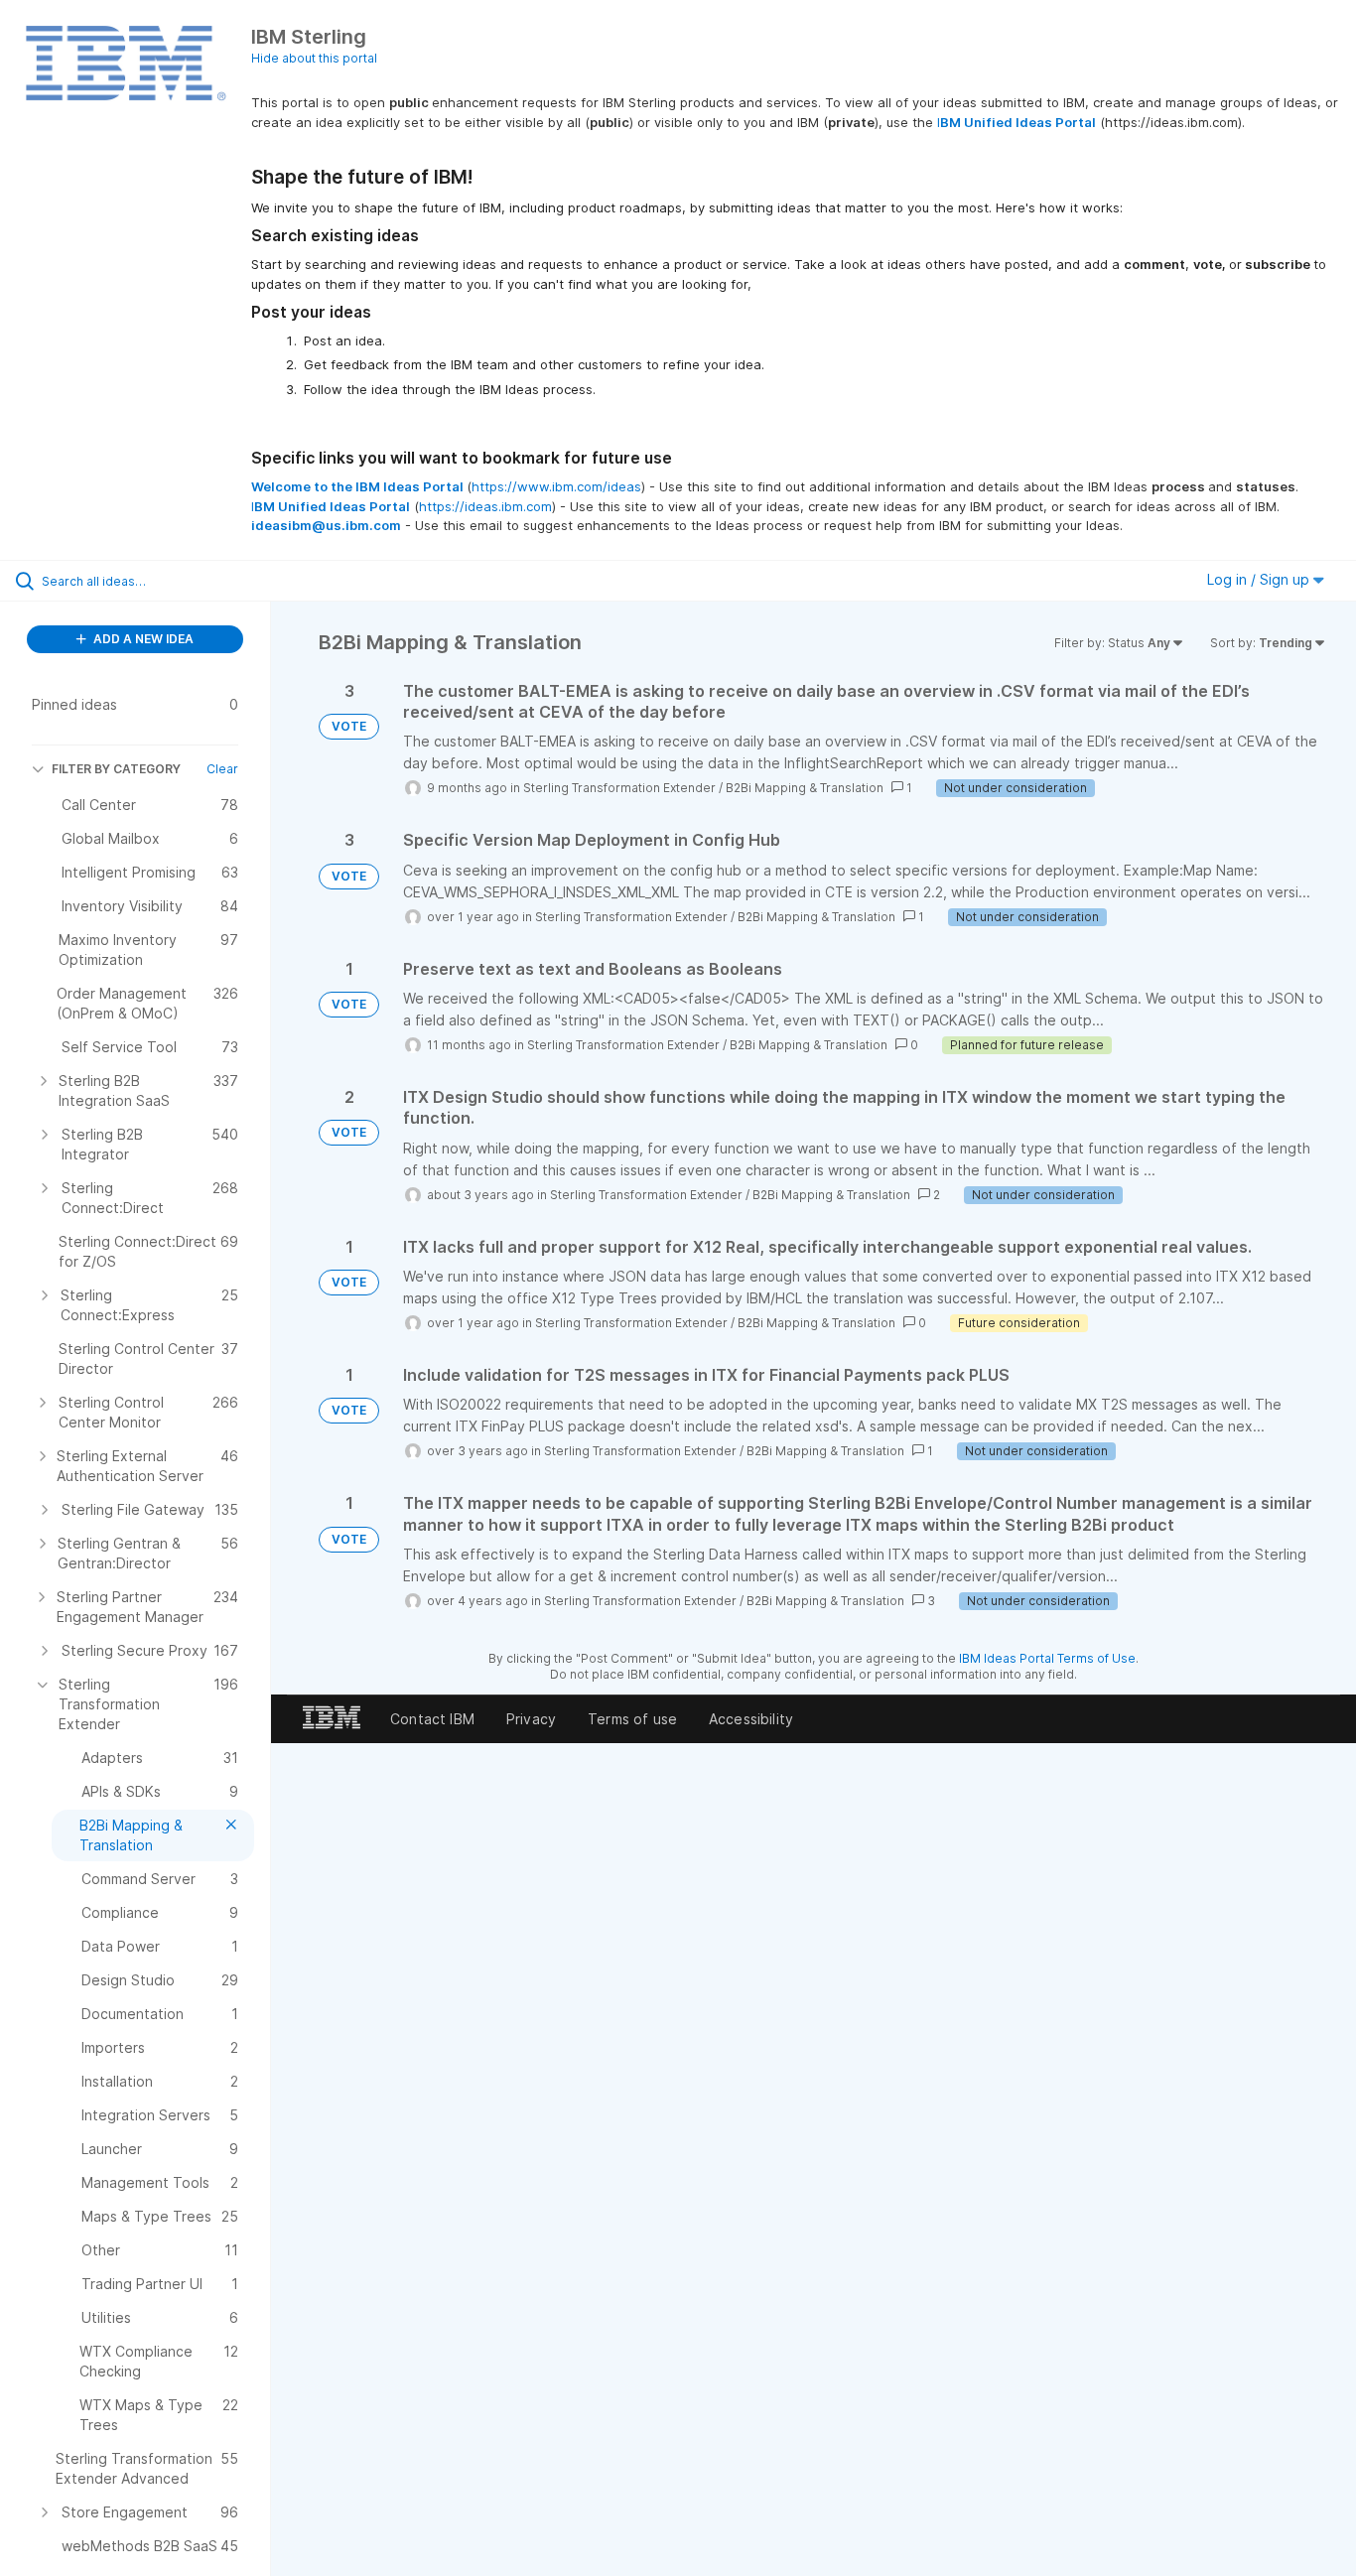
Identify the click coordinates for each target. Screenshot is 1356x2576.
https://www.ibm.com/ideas (556, 486)
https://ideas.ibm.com (485, 506)
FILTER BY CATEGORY (116, 769)
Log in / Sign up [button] (1260, 579)
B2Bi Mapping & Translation (805, 788)
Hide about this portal (314, 58)
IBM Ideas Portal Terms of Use (1047, 1658)
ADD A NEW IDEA (142, 639)
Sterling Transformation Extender (619, 788)
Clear (222, 769)
